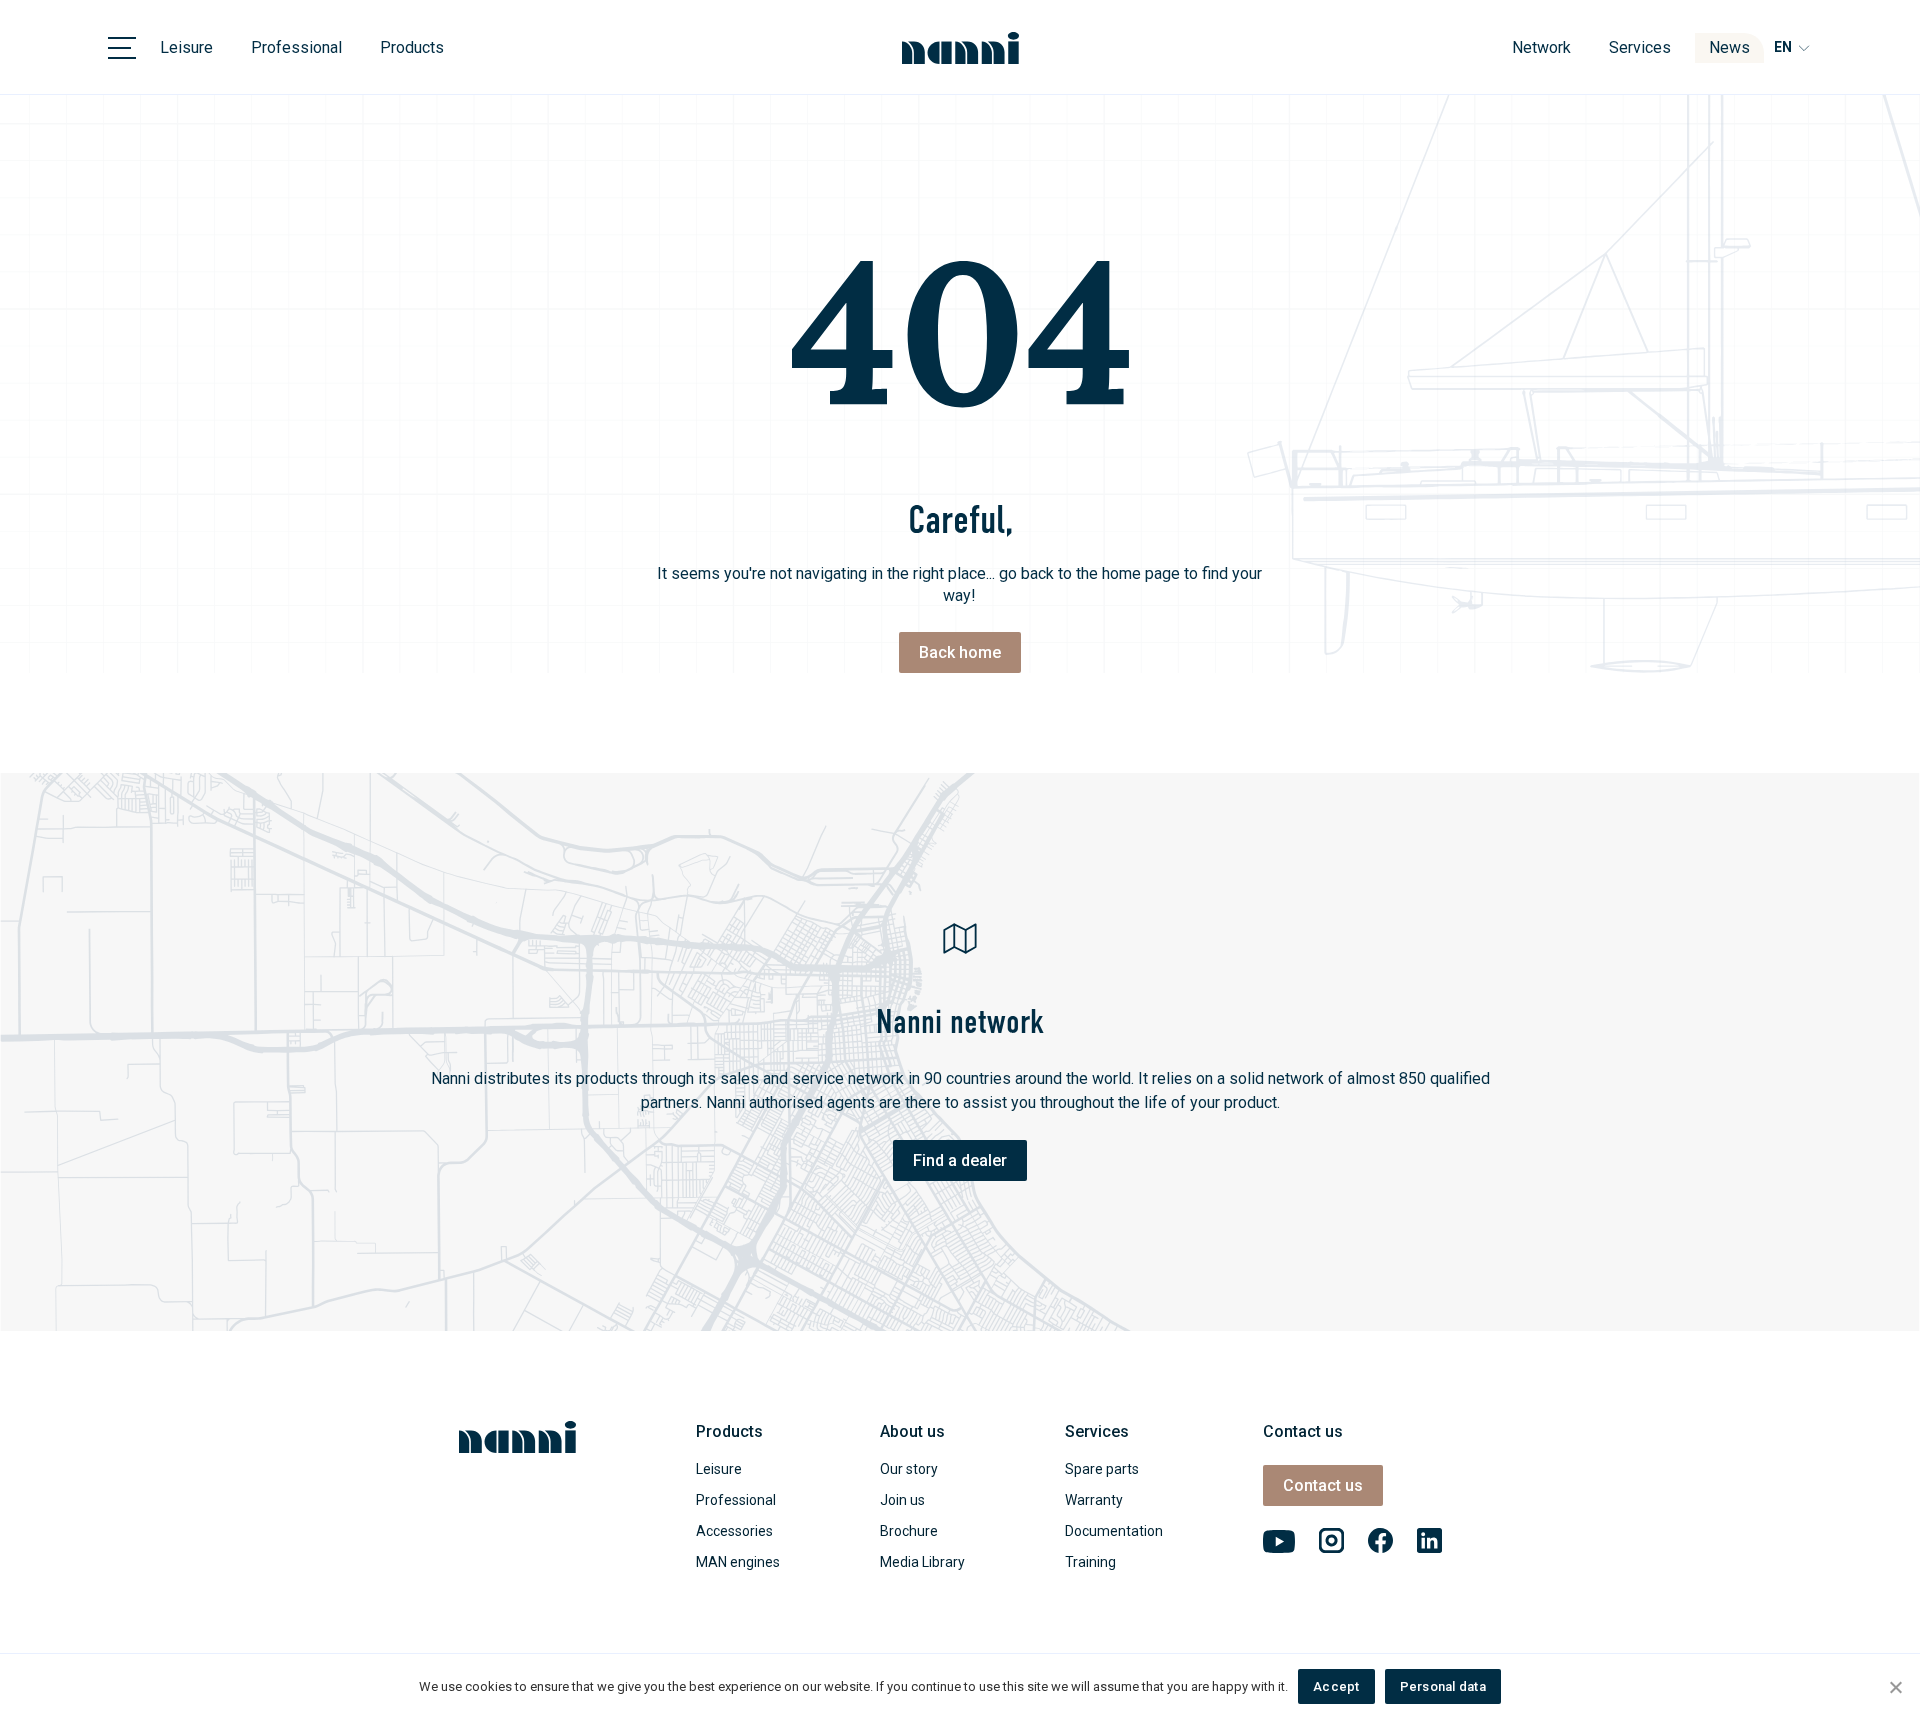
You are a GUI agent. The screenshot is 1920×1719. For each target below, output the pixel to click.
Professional (296, 47)
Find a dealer (960, 1160)
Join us (902, 1500)
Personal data (1443, 1686)
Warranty (1094, 1500)
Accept (1336, 1686)
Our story (909, 1469)
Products (412, 47)
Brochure (909, 1531)
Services (1640, 47)
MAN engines (738, 1562)
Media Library (922, 1562)
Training (1090, 1562)
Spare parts (1102, 1469)
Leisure (186, 47)
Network (1541, 47)
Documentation (1114, 1531)
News (1729, 47)
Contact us (1323, 1485)
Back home (960, 652)
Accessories (734, 1531)
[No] (1895, 1687)
